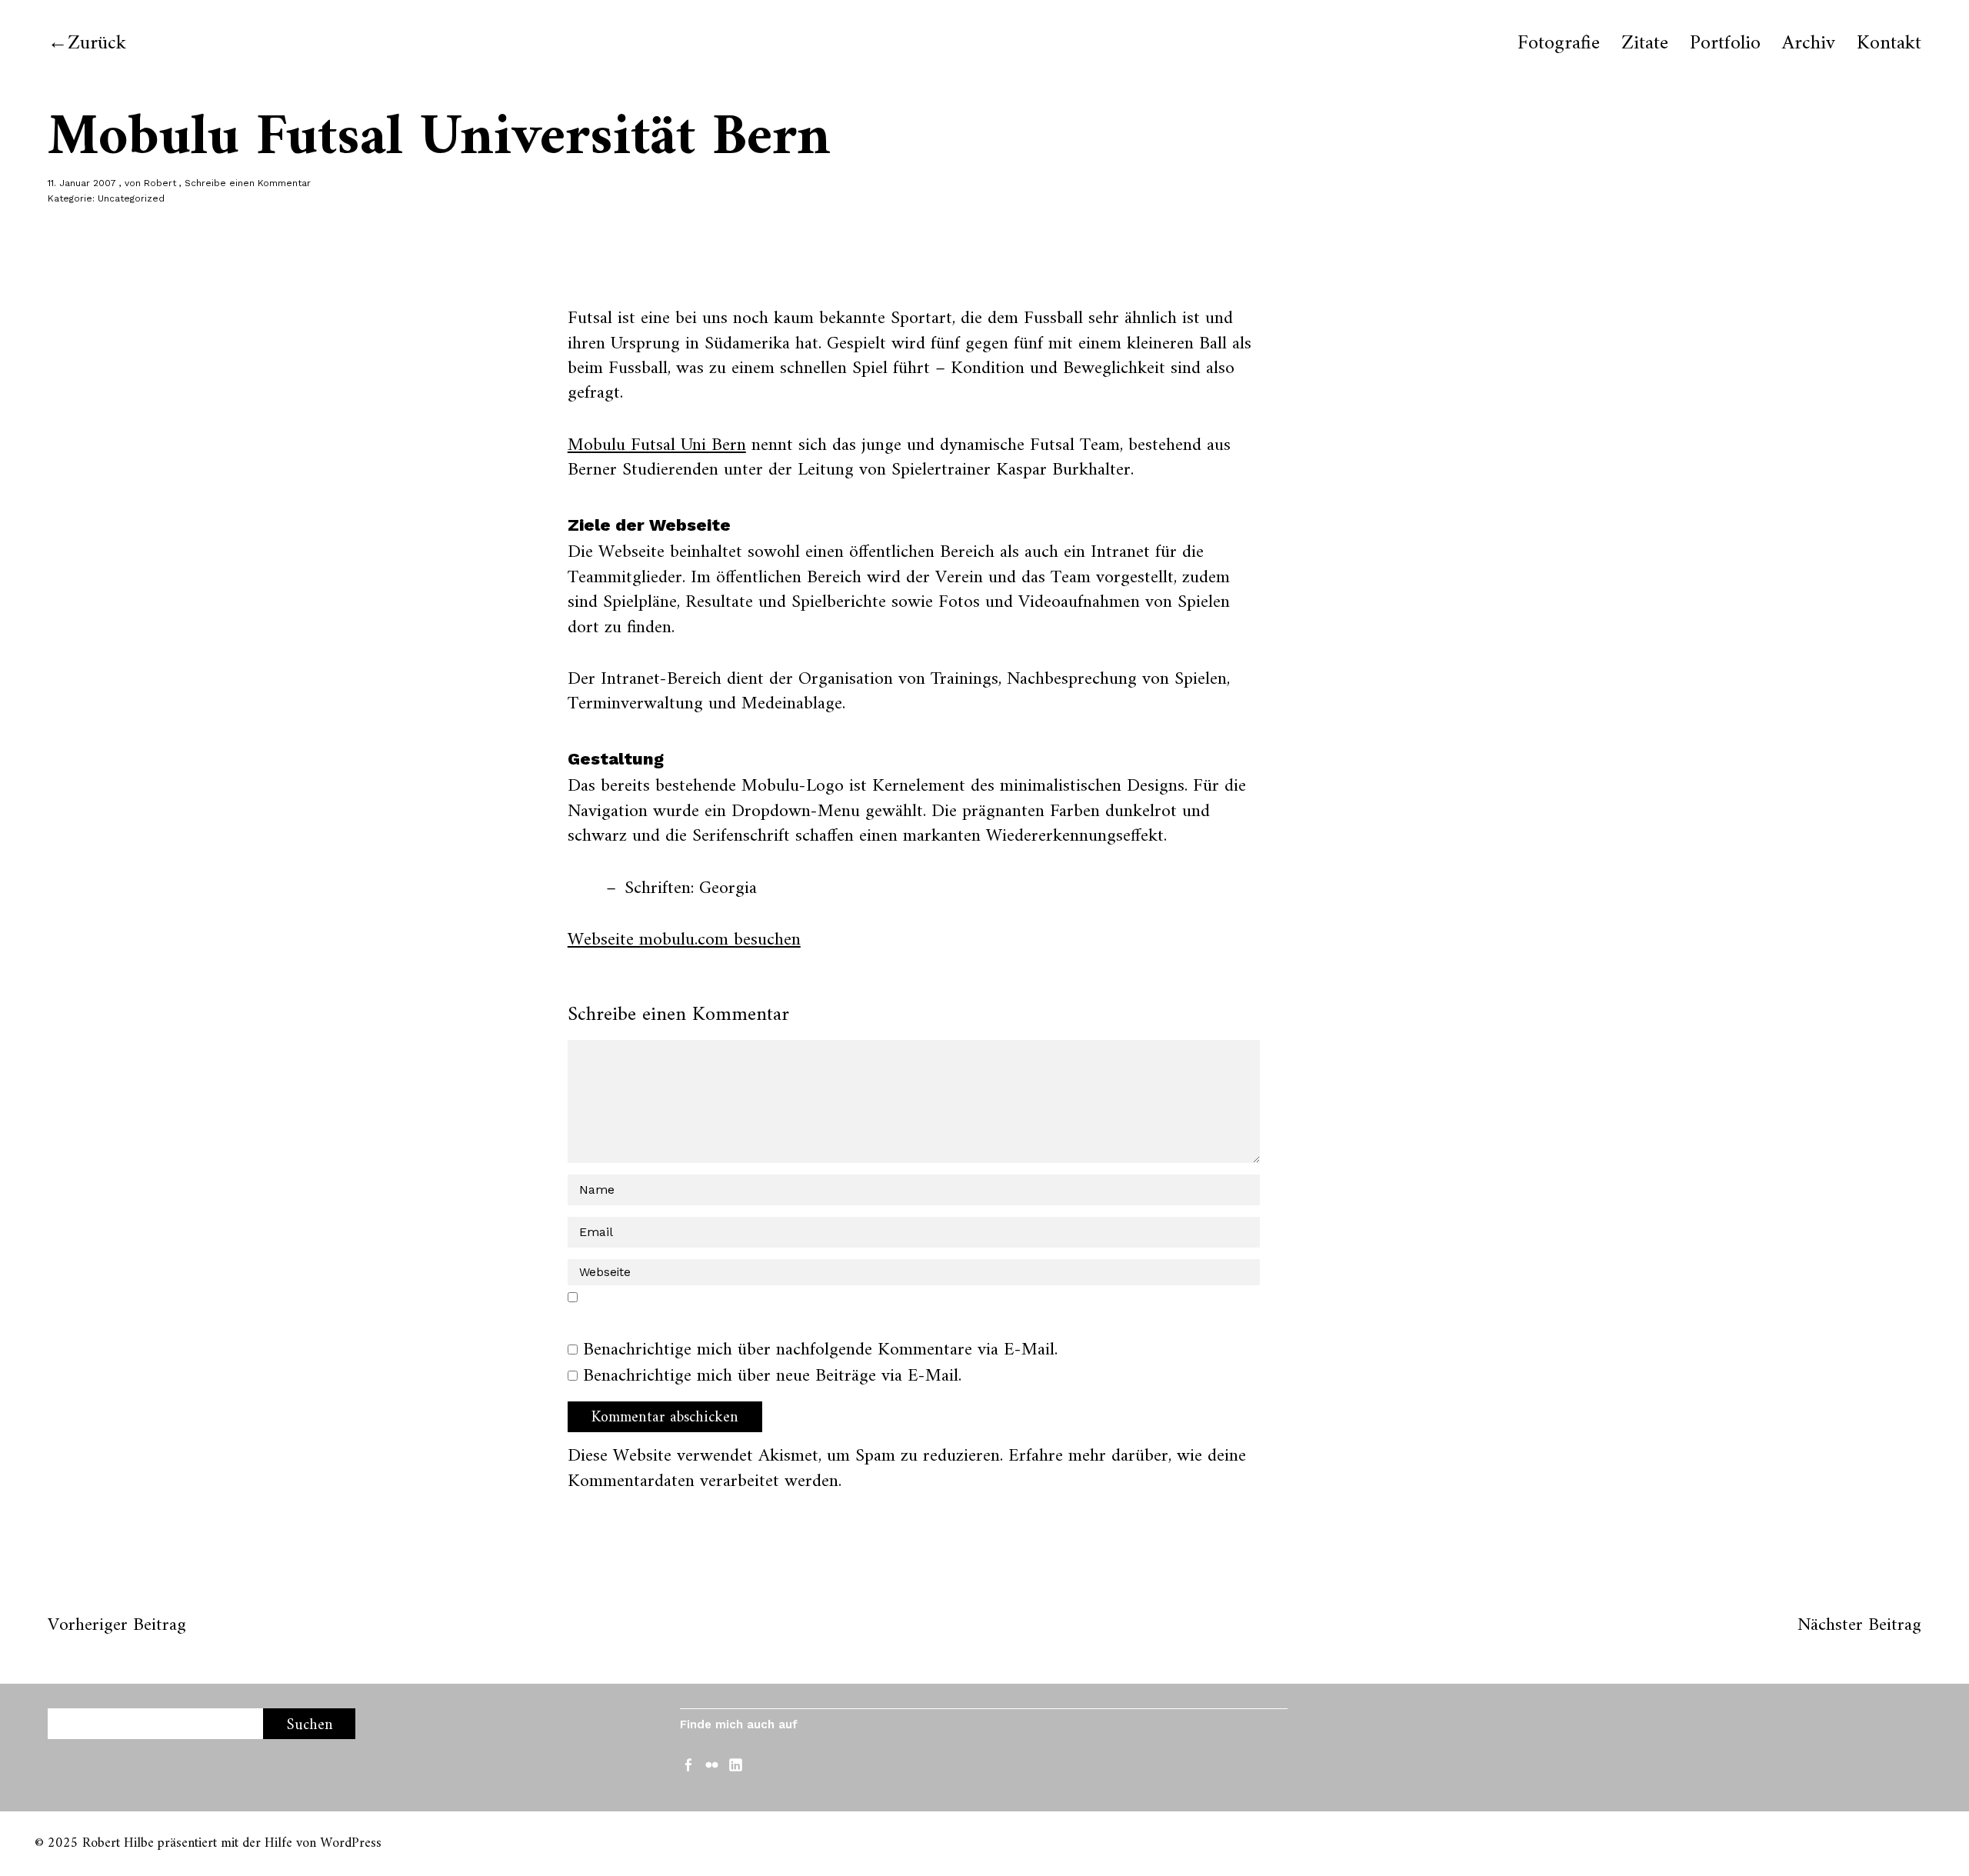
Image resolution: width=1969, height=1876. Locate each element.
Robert (160, 183)
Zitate (1645, 44)
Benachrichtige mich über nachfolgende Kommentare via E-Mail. (820, 1350)
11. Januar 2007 (82, 183)
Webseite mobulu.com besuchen (684, 940)
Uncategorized (131, 198)
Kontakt (1889, 44)
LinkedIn (738, 1764)
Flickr (714, 1764)
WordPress (351, 1843)
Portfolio (1725, 44)
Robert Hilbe (118, 1843)
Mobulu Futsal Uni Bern (657, 445)
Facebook (690, 1764)
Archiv (1809, 44)
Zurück (97, 43)
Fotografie (1559, 44)
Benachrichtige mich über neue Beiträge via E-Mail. (772, 1376)
